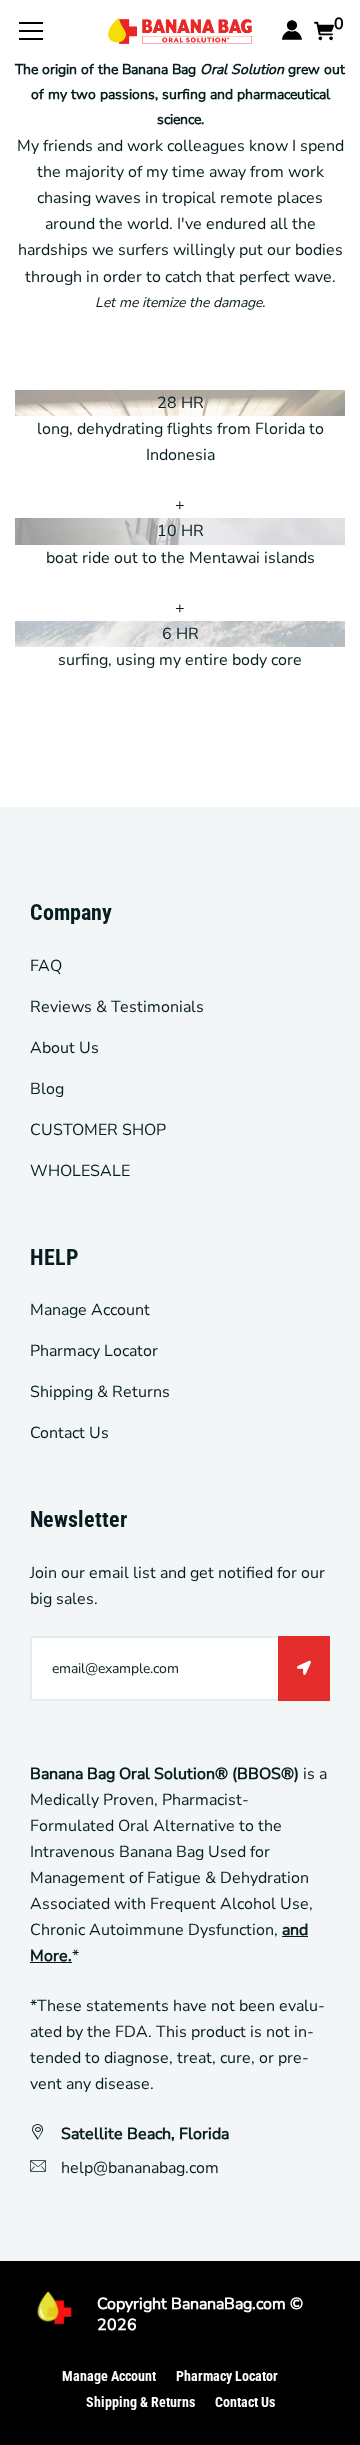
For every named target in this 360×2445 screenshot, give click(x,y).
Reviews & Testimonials (117, 1007)
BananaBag (211, 2304)
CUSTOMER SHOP (98, 1130)
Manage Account (90, 1310)
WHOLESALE (80, 1171)
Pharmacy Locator (94, 1351)
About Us (64, 1048)
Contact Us (69, 1433)
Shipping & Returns (100, 1392)
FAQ (46, 966)
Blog (47, 1089)
